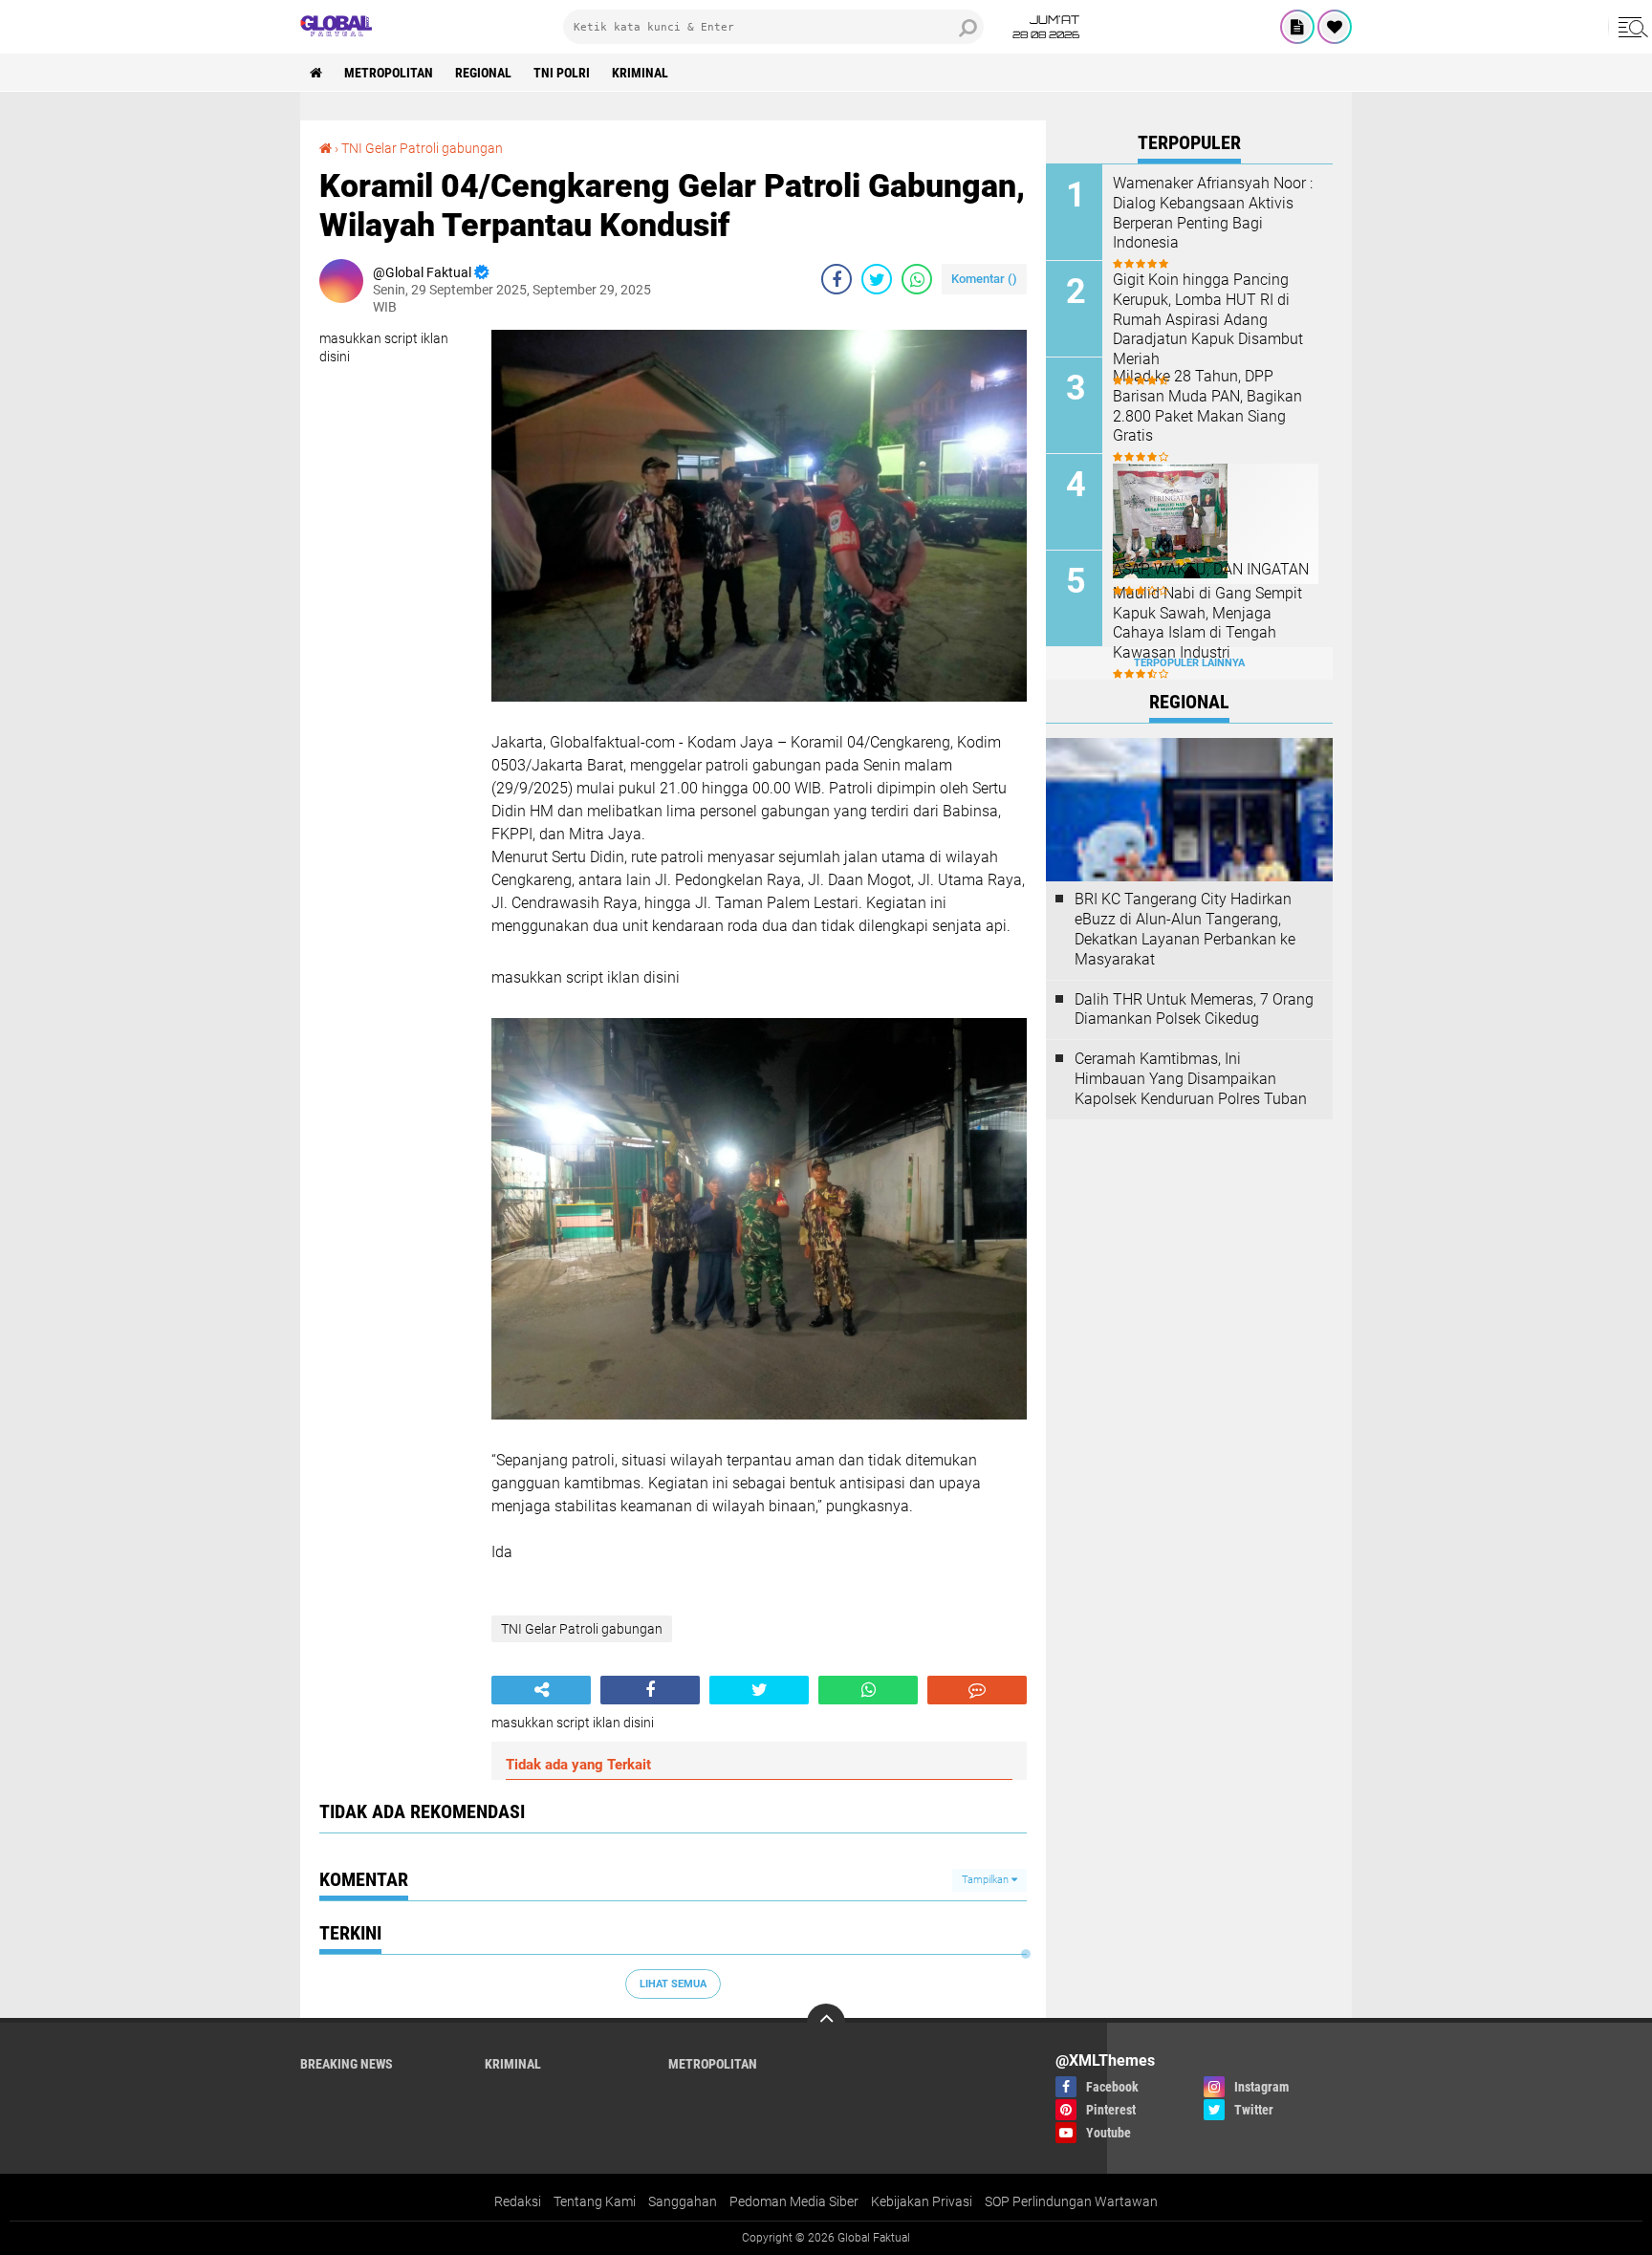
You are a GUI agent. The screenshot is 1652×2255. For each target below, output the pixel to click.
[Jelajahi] (1630, 27)
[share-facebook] (837, 279)
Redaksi (518, 2201)
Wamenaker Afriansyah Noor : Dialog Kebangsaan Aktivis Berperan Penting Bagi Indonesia (1213, 213)
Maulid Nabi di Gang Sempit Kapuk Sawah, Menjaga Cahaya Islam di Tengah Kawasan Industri (1207, 623)
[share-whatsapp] (917, 279)
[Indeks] (1297, 27)
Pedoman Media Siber (794, 2201)
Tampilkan (987, 1880)
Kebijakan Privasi (922, 2201)
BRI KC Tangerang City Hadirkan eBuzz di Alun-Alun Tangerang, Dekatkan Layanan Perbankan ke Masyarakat (1185, 929)
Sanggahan (683, 2201)
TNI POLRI (562, 73)
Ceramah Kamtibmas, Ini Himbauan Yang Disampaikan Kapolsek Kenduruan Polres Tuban (1191, 1079)
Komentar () (984, 279)
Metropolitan (389, 73)
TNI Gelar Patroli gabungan (422, 148)
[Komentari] (977, 1690)
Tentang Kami (595, 2201)
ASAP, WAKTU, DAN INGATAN (1211, 569)
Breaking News (347, 2064)
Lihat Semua (673, 1984)
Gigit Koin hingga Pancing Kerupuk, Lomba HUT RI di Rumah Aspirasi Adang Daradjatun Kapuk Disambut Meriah (1208, 319)
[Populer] (1335, 27)
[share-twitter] (877, 279)
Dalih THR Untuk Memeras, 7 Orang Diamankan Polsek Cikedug (1194, 1009)
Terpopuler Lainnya (1189, 663)
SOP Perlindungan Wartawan (1071, 2201)
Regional (483, 73)
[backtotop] (826, 2023)
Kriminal (640, 73)
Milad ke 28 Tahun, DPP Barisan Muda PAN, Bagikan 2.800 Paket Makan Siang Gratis (1207, 406)
